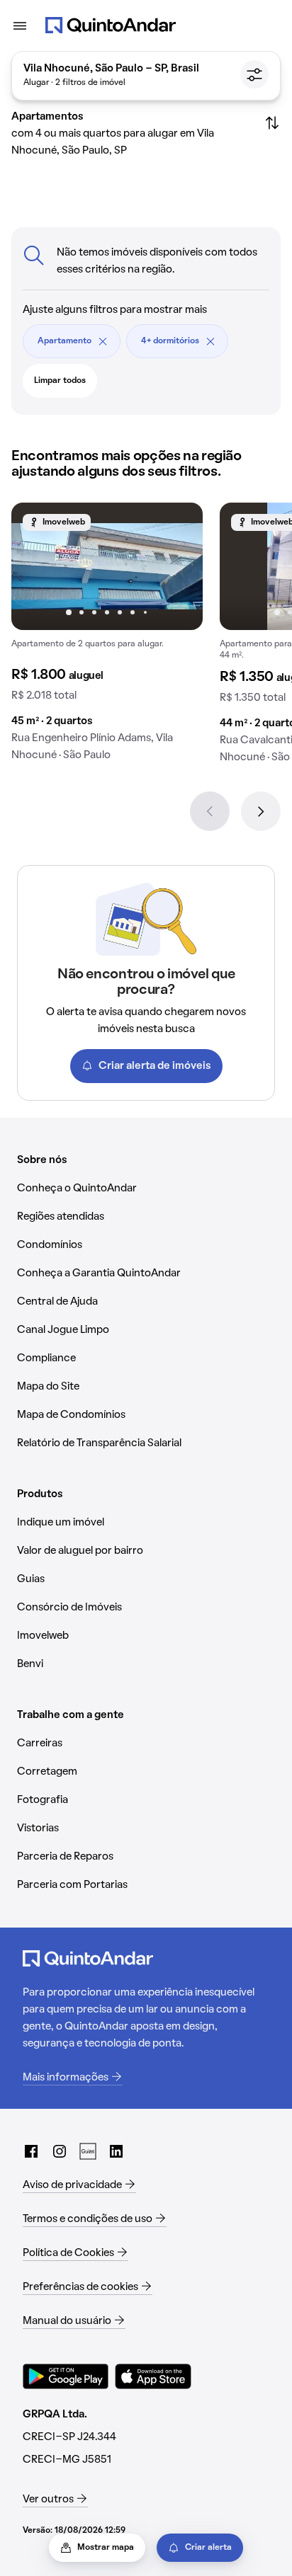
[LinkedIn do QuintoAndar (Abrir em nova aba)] (116, 2151)
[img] (107, 566)
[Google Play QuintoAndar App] (66, 2376)
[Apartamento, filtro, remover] (103, 341)
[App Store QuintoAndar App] (153, 2376)
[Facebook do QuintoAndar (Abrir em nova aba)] (31, 2151)
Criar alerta (208, 2548)
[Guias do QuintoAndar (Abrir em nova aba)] (88, 2151)
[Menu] (20, 25)
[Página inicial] (111, 25)
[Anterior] (210, 811)
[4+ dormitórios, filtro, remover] (210, 341)
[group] (107, 637)
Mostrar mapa (106, 2548)
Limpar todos (60, 381)
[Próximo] (261, 811)
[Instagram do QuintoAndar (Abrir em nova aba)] (60, 2151)
